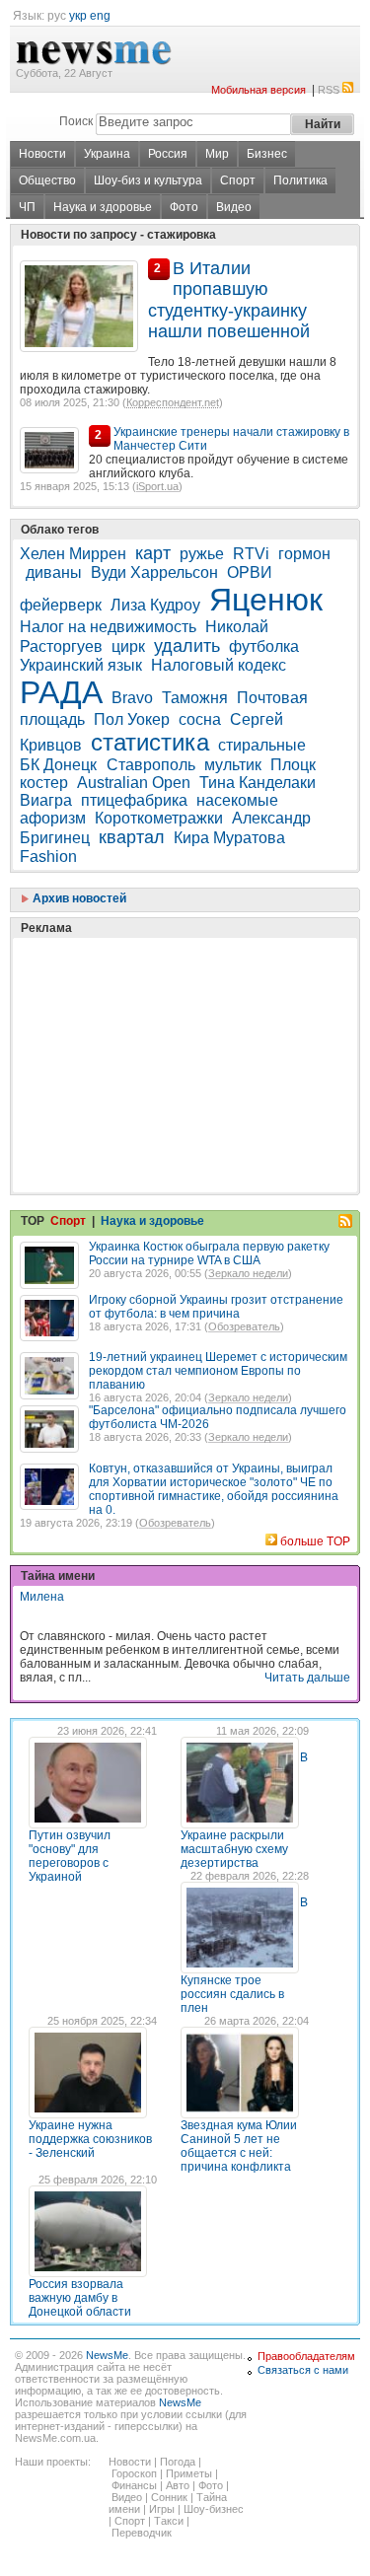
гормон (304, 554)
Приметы (189, 2473)
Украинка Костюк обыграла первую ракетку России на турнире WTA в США (209, 1253)
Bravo (132, 698)
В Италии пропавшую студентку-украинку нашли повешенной (229, 300)
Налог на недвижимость (108, 627)
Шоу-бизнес (214, 2509)
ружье (202, 554)
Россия (168, 154)
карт (153, 553)
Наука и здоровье (103, 207)
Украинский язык (81, 665)
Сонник (169, 2497)
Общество (47, 180)
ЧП (27, 207)
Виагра (46, 800)
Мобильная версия (259, 90)
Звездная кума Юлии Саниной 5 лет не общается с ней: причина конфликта (239, 2146)
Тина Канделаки (258, 783)
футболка (264, 646)
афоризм (53, 818)
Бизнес (267, 154)
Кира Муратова (229, 838)
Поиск (76, 121)
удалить (187, 646)
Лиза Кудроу (155, 605)
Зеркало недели (248, 1273)
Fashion (48, 857)
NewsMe (107, 2355)
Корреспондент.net (173, 402)
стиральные (262, 745)
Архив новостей (78, 898)
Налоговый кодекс (219, 665)
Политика (300, 180)
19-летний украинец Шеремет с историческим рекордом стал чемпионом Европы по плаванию (218, 1371)
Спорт (238, 180)
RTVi (251, 554)
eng (100, 16)
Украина (107, 154)
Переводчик (142, 2533)
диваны (54, 572)
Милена (42, 1597)
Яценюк (266, 600)
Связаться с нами (303, 2370)
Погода (178, 2462)
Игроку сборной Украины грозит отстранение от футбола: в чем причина (216, 1307)
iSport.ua (157, 486)
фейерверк (61, 605)
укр (78, 16)
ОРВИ (250, 572)
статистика (150, 742)
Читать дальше (307, 1678)
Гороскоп (134, 2473)
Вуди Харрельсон (154, 572)
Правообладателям (306, 2356)
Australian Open (134, 783)
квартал (132, 837)
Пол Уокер (132, 719)
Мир (217, 154)
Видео (234, 207)
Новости (42, 154)
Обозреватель (244, 1326)
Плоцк (293, 765)
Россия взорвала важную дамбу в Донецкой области (80, 2298)
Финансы (134, 2485)
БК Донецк (60, 765)
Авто (178, 2485)
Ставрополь (151, 765)
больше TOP (315, 1541)
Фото (184, 207)
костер (44, 783)
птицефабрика (134, 800)
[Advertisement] (168, 1016)
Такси (169, 2521)
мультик (233, 765)
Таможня (195, 698)
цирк (128, 646)
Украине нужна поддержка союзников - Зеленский (90, 2139)
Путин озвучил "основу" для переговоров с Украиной (70, 1856)
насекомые (237, 800)
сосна (200, 719)
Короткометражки (159, 818)
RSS (329, 90)
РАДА (61, 692)
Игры (162, 2509)
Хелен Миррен (73, 554)
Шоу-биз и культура (148, 180)
